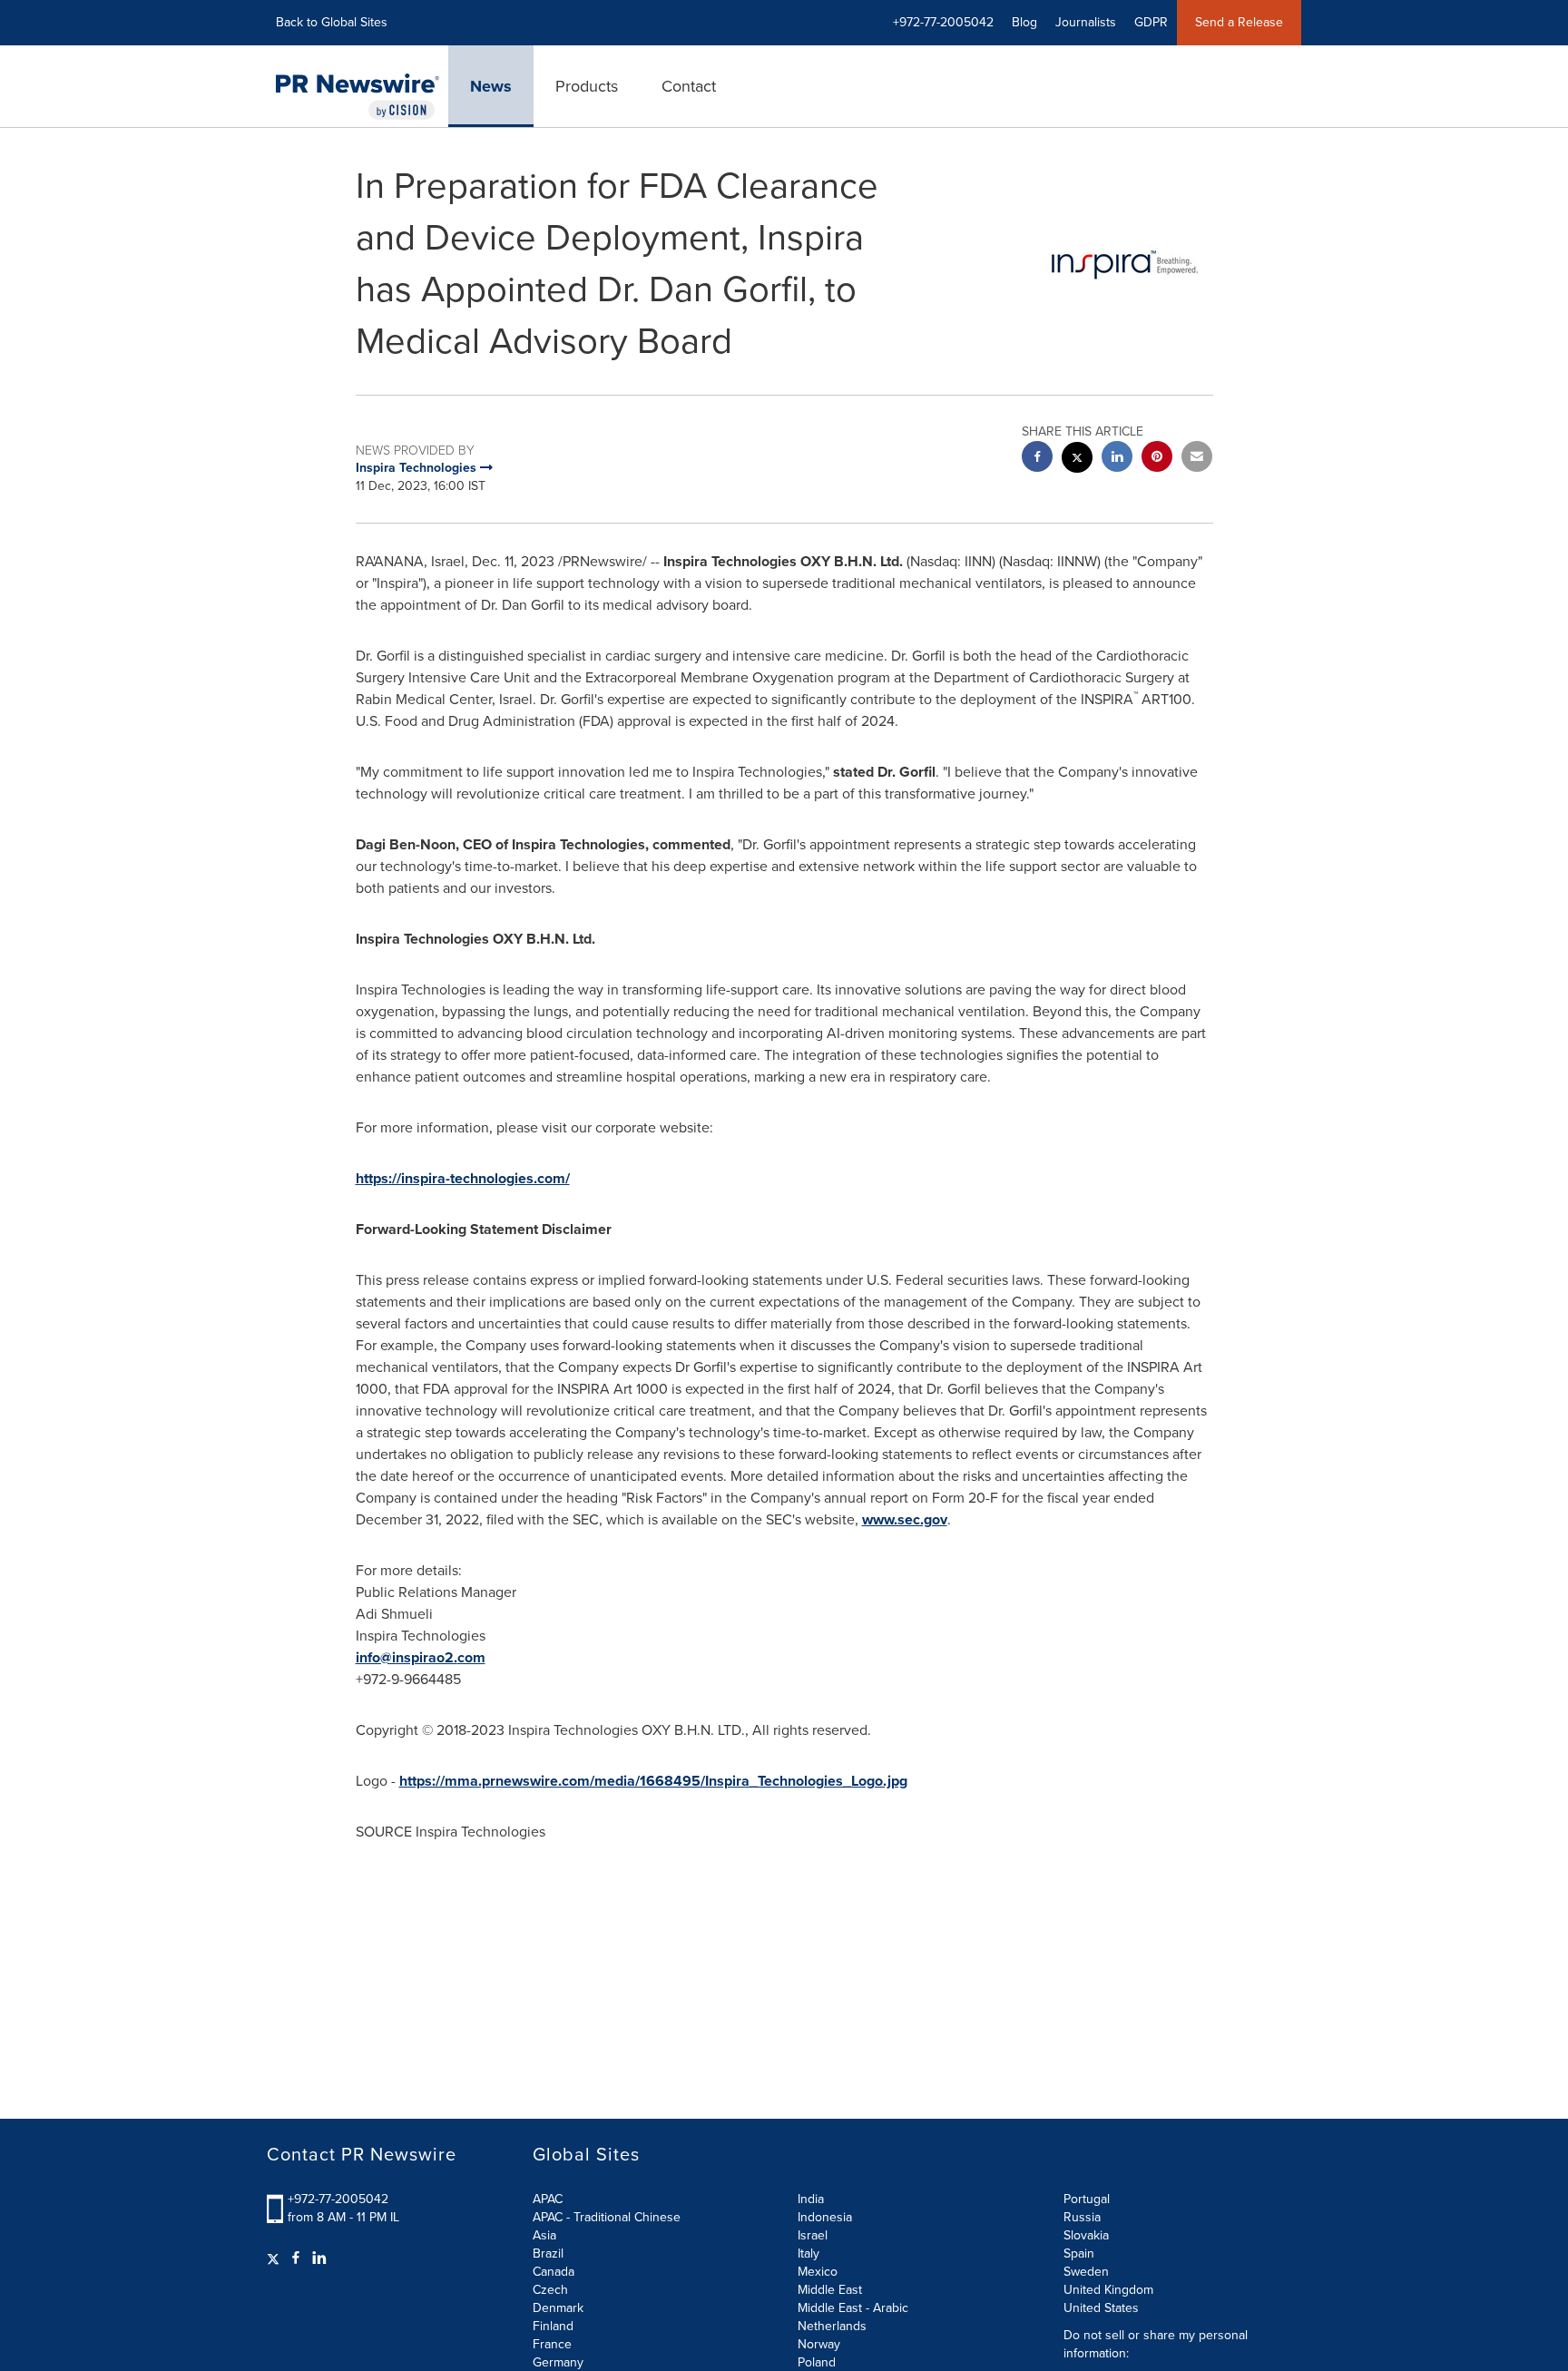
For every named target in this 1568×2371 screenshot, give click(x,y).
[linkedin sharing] (1117, 459)
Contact (689, 86)
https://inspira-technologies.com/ (463, 1178)
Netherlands (832, 2326)
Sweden (1086, 2272)
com (471, 1657)
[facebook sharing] (1037, 459)
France (552, 2344)
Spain (1079, 2253)
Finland (553, 2326)
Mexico (818, 2272)
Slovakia (1086, 2235)
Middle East (830, 2290)
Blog (1024, 22)
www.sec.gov (905, 1519)
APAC (548, 2199)
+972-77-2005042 (338, 2199)
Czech (550, 2290)
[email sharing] (1197, 459)
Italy (808, 2253)
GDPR (1151, 22)
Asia (544, 2235)
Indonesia (825, 2217)
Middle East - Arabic (853, 2308)
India (811, 2199)
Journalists (1086, 22)
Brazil (548, 2253)
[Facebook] (296, 2258)
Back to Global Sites (332, 22)
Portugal (1087, 2199)
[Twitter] (275, 2258)
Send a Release (1239, 22)
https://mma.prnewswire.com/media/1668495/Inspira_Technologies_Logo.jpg (653, 1781)
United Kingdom (1108, 2290)
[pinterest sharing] (1157, 459)
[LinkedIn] (319, 2258)
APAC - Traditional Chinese (607, 2217)
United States (1101, 2308)
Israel (813, 2235)
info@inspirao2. (407, 1657)
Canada (554, 2272)
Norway (819, 2344)
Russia (1082, 2217)
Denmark (558, 2308)
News (491, 86)
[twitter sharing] (1077, 460)
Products (587, 86)
